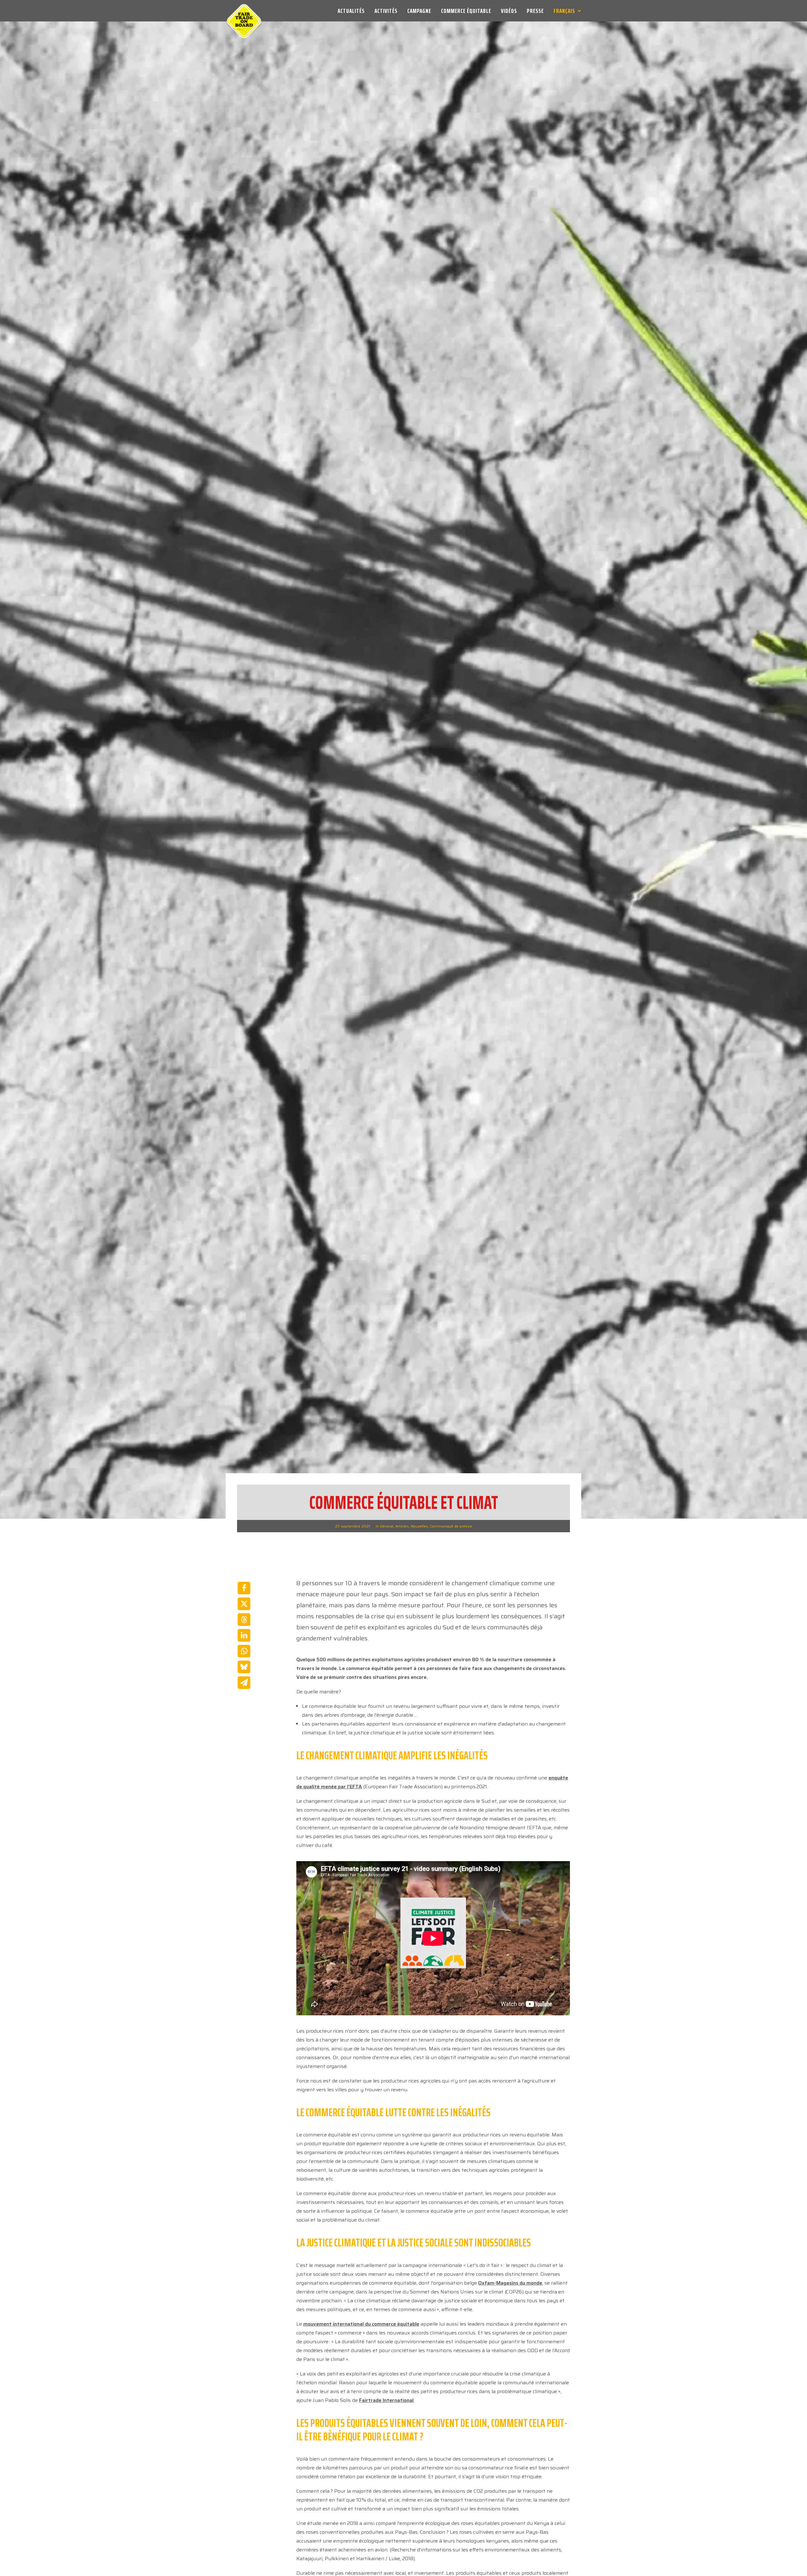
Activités (386, 11)
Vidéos (509, 11)
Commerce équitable (466, 11)
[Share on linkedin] (244, 1662)
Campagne (419, 11)
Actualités (351, 11)
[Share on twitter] (244, 1631)
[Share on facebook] (244, 1615)
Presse (535, 11)
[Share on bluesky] (244, 1694)
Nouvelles (419, 1553)
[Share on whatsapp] (244, 1678)
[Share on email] (244, 1709)
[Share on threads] (244, 1646)
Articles (402, 1553)
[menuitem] (353, 11)
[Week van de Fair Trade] (244, 11)
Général (387, 1553)
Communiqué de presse (451, 1553)
